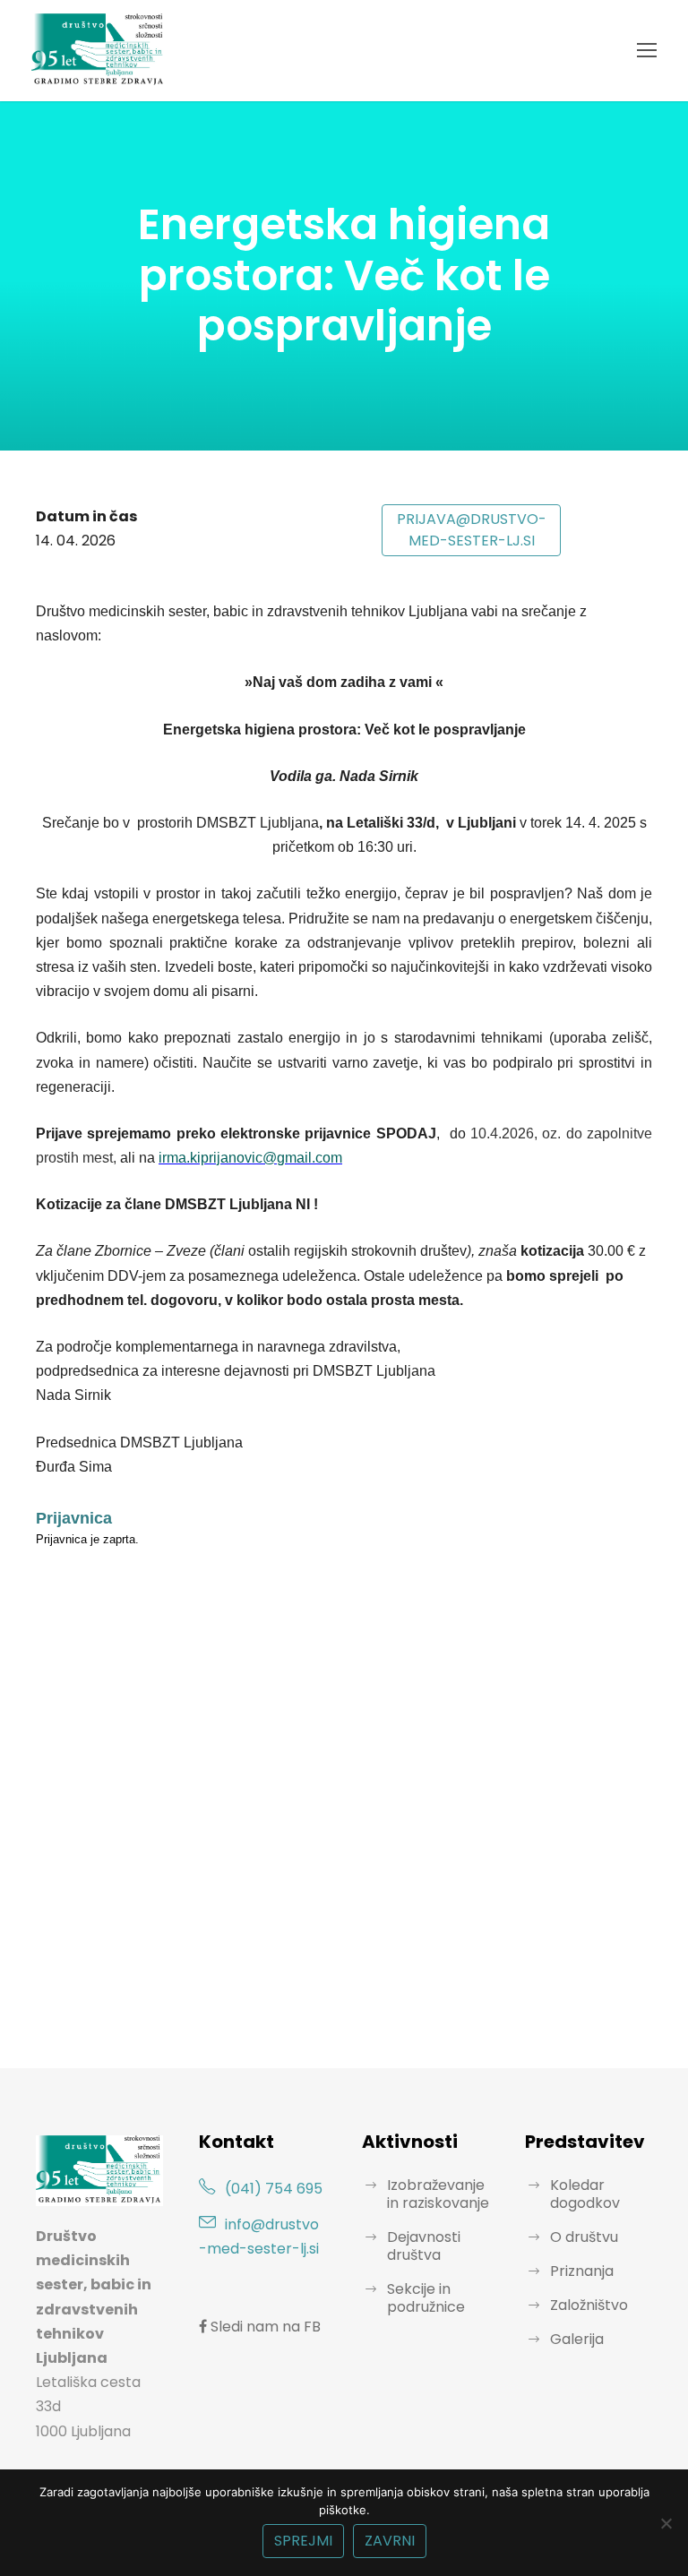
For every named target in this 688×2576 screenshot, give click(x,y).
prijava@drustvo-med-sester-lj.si (472, 530)
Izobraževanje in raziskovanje (438, 2194)
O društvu (584, 2237)
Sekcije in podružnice (426, 2298)
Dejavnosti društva (424, 2246)
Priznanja (582, 2271)
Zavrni (390, 2541)
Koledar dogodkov (585, 2194)
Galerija (577, 2339)
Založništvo (589, 2305)
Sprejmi (303, 2541)
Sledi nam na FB (264, 2327)
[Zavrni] (666, 2523)
